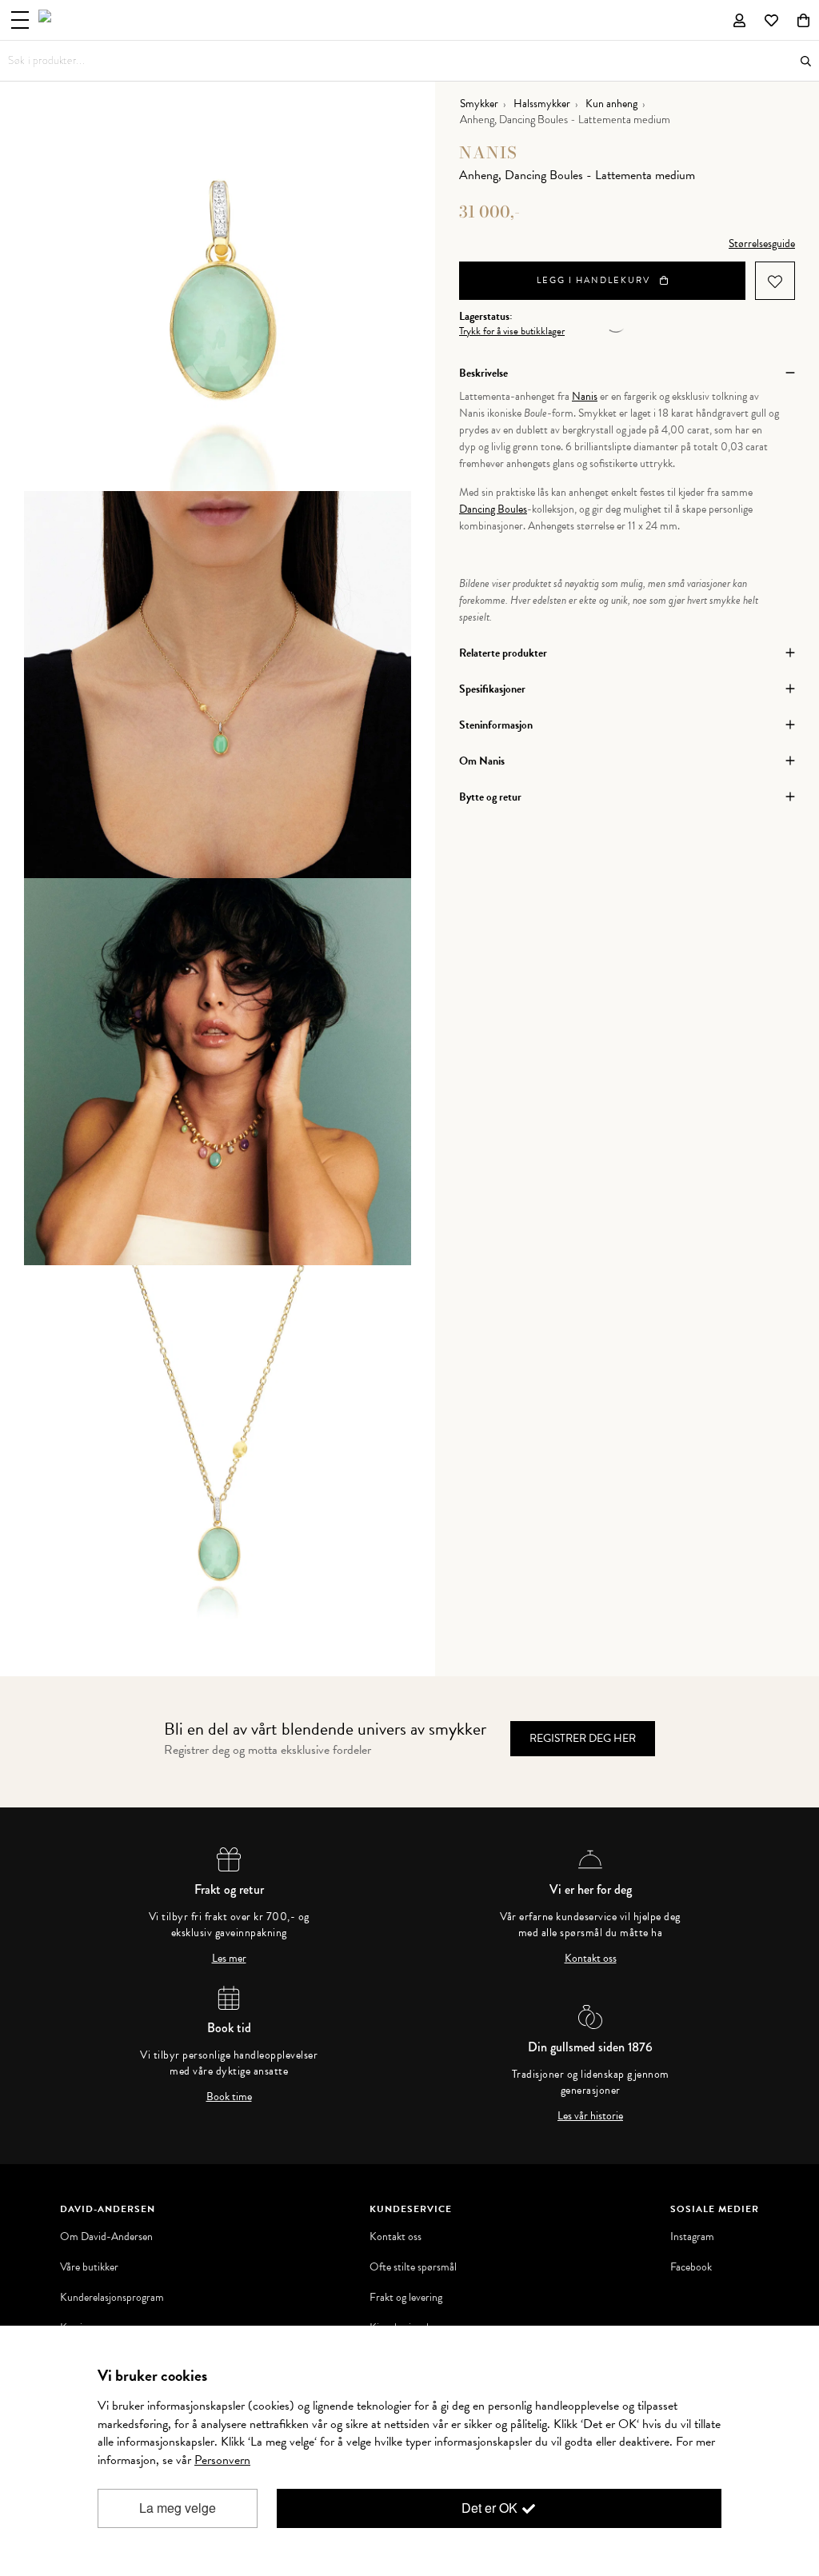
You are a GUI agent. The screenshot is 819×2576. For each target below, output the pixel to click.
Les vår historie (590, 2116)
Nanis (488, 152)
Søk (806, 61)
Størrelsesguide (762, 244)
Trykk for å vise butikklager (512, 331)
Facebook (691, 2267)
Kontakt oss (591, 1959)
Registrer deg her (583, 1738)
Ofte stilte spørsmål (413, 2267)
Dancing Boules (493, 509)
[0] (803, 20)
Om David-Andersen (106, 2237)
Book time (229, 2097)
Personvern (222, 2460)
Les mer (229, 1959)
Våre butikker (89, 2267)
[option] (218, 298)
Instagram (692, 2237)
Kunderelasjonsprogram (112, 2298)
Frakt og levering (406, 2298)
